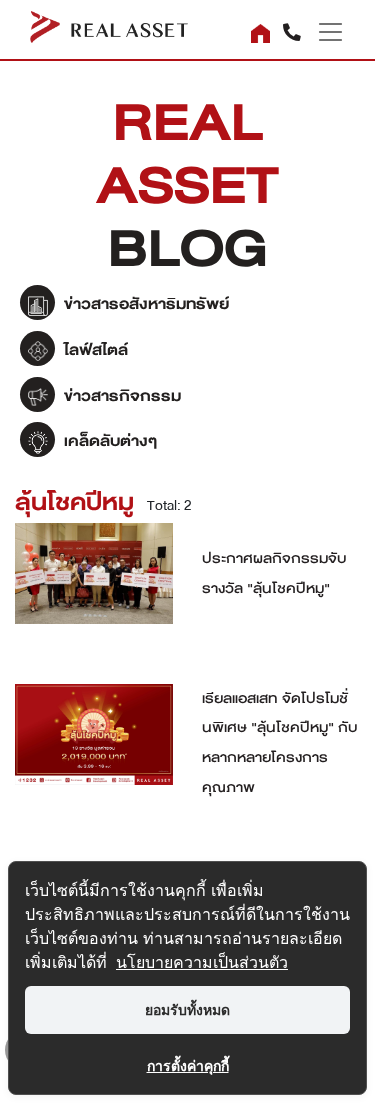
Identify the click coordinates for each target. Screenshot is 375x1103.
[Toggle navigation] (323, 32)
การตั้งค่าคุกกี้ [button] (188, 1065)
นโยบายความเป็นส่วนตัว (202, 962)
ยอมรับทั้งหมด (187, 1009)
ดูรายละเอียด (94, 584)
